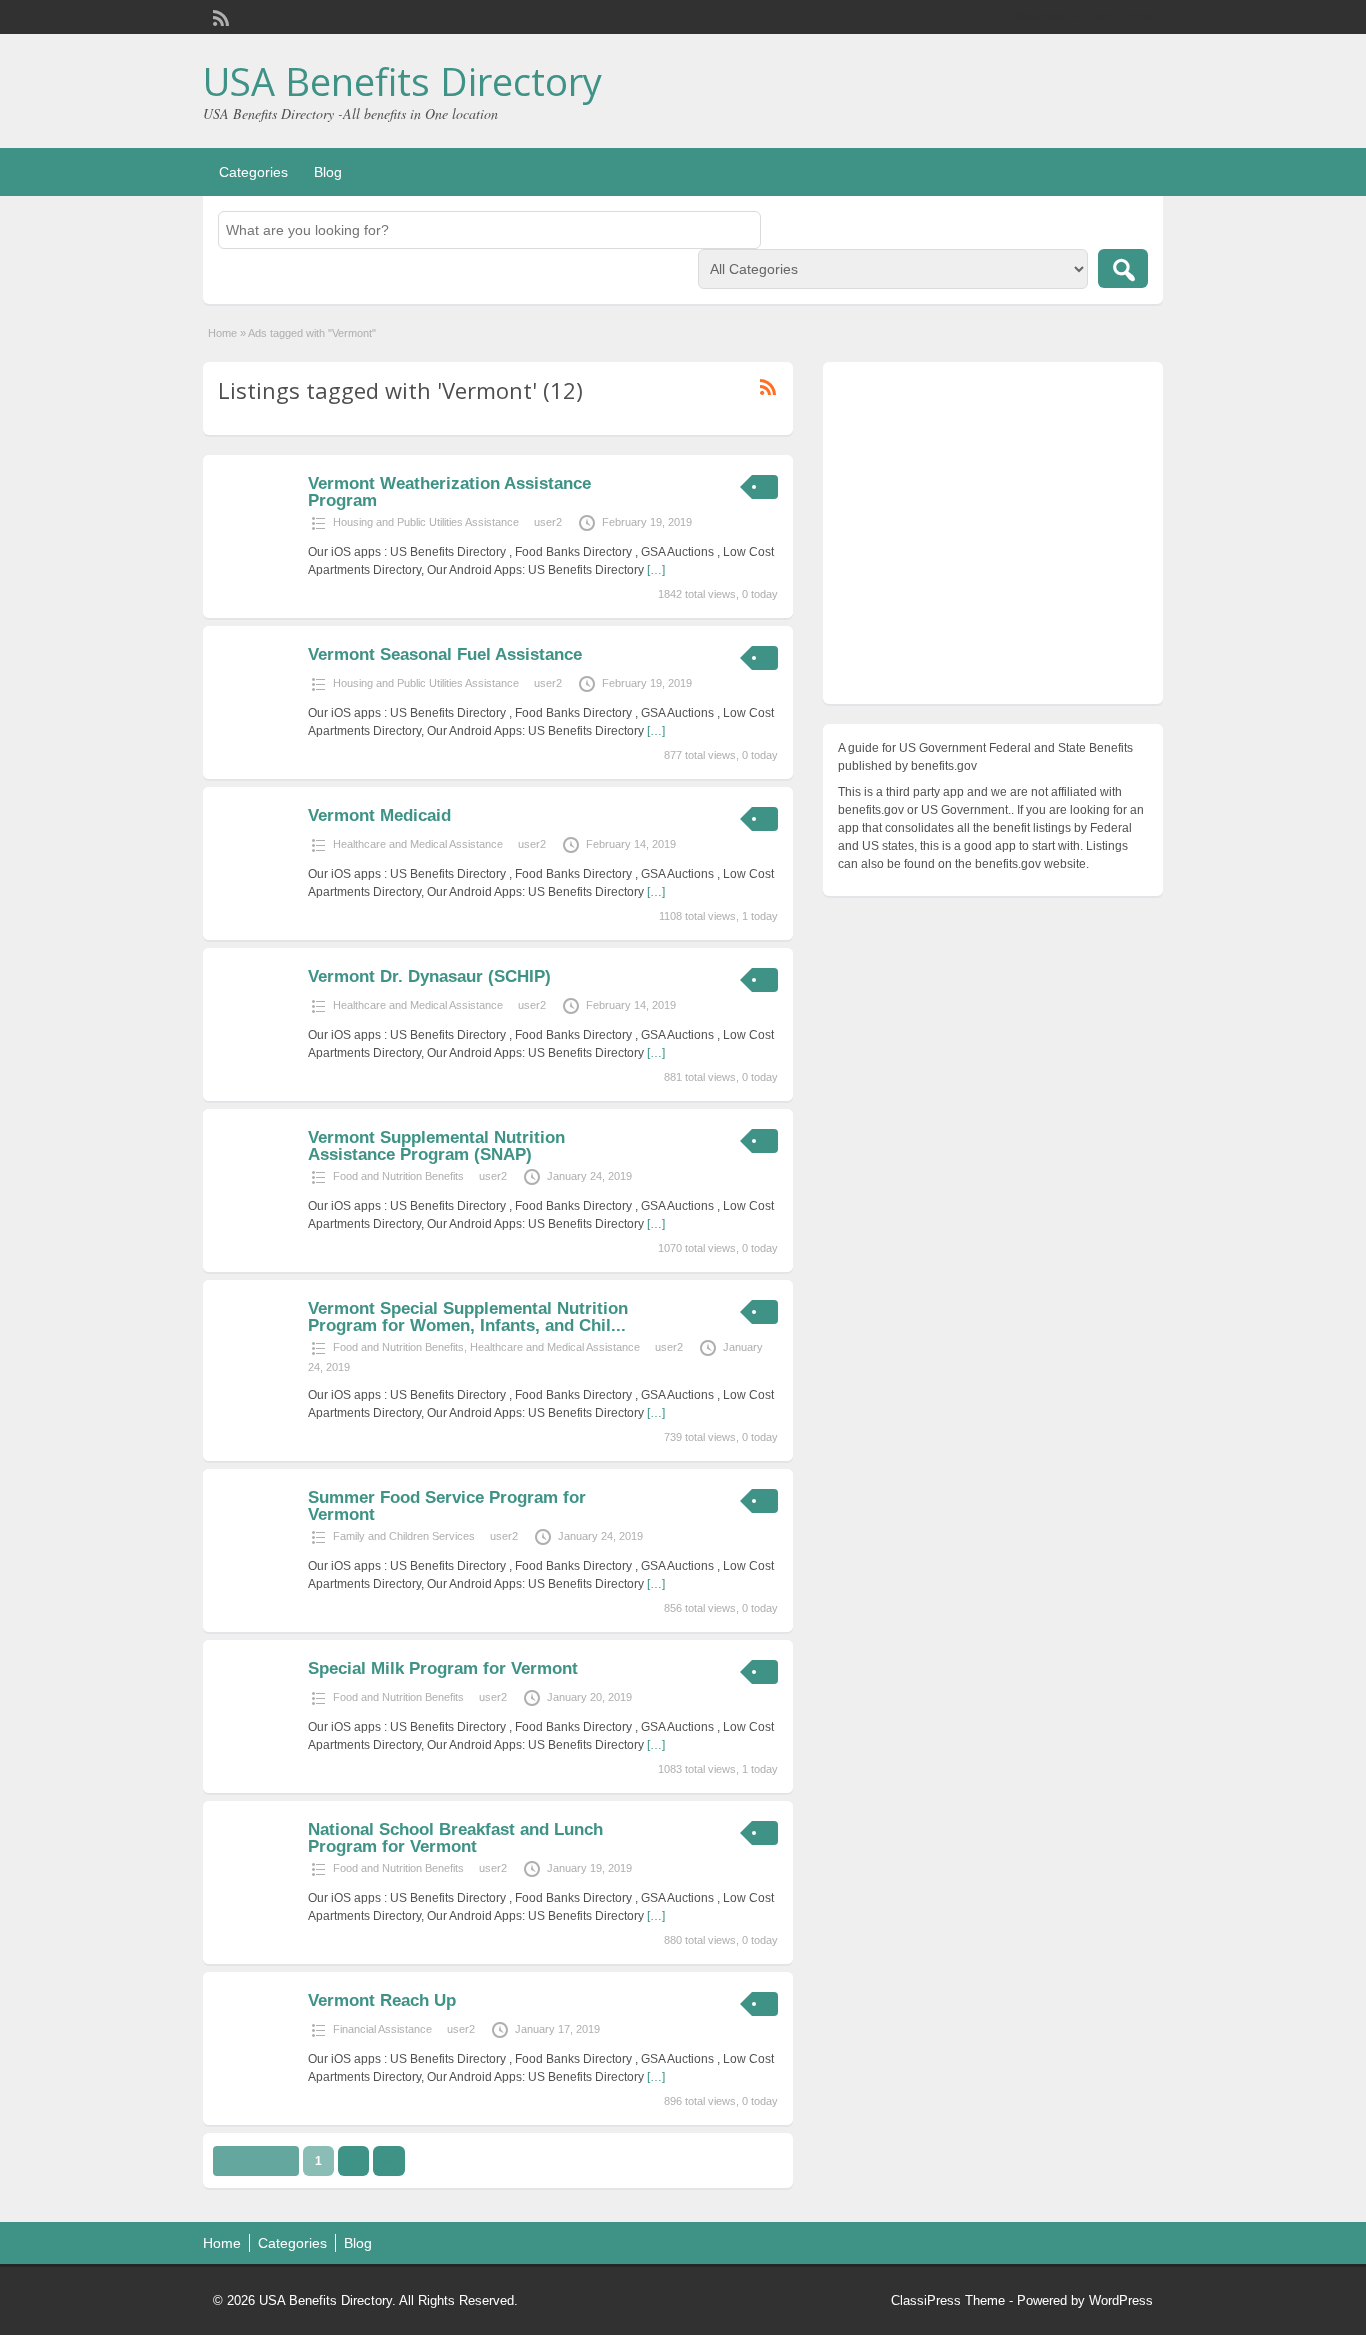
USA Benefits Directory (402, 81)
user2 (548, 522)
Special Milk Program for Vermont (443, 1668)
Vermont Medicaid (379, 815)
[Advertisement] (993, 538)
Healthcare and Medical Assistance (418, 844)
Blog (328, 172)
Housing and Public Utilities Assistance (426, 522)
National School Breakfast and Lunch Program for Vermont (455, 1838)
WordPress (1121, 2300)
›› (389, 2161)
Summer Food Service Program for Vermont (447, 1506)
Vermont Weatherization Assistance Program (449, 492)
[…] (656, 570)
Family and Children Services (404, 1536)
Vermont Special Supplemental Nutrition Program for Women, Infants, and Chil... (468, 1317)
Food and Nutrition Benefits (398, 1176)
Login (1138, 17)
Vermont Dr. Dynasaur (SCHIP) (429, 976)
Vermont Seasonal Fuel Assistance (445, 654)
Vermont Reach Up (382, 2000)
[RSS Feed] (219, 16)
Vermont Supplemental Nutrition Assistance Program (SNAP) (436, 1146)
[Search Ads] (1123, 268)
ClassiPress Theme (948, 2300)
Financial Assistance (382, 2029)
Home (222, 333)
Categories (253, 172)
